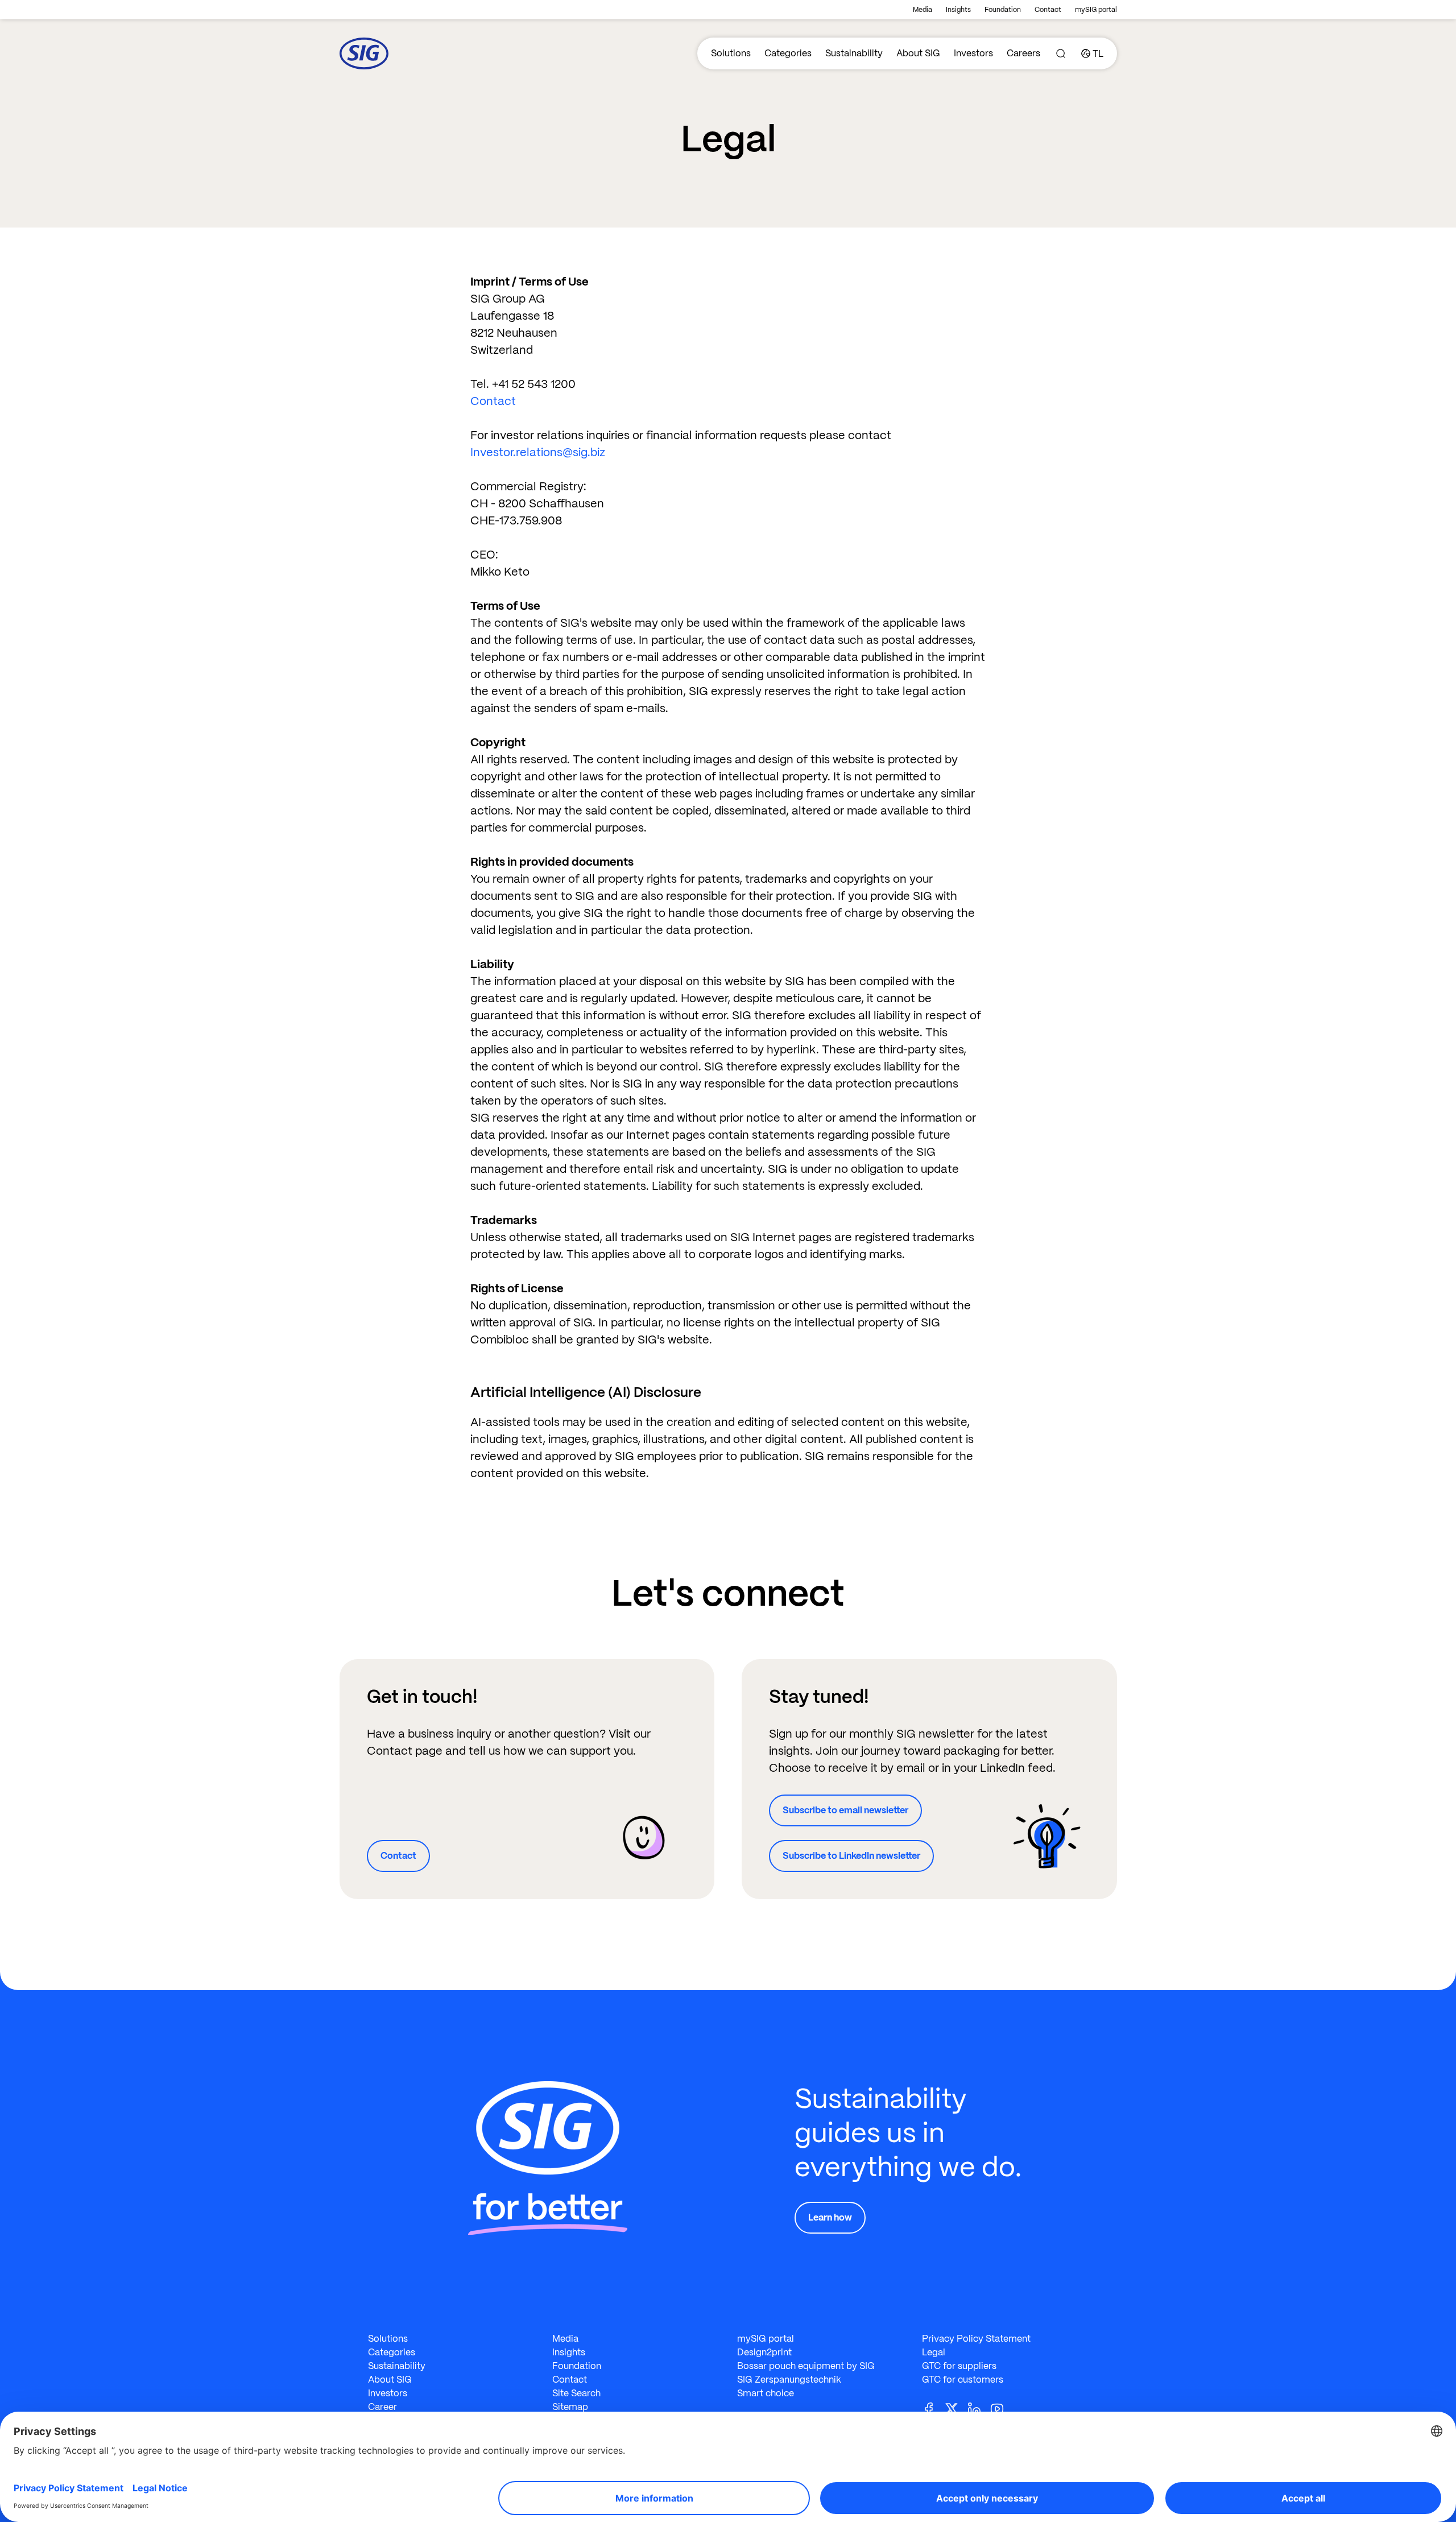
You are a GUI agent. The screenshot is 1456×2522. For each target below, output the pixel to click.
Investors (973, 53)
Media (923, 10)
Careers (1023, 53)
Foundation (1003, 10)
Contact (1048, 10)
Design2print (764, 2352)
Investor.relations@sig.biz (538, 452)
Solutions (731, 53)
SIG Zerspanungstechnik (789, 2380)
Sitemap (570, 2407)
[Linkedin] (979, 2408)
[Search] (1061, 53)
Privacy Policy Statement (976, 2339)
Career (382, 2407)
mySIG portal (1096, 10)
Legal (934, 2352)
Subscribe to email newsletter (845, 1810)
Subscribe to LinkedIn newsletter (851, 1856)
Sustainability (854, 53)
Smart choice (766, 2393)
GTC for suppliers (959, 2366)
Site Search (576, 2393)
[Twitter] (956, 2408)
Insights (958, 10)
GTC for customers (963, 2380)
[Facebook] (933, 2408)
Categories (788, 53)
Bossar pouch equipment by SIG (806, 2366)
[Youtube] (1002, 2408)
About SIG (918, 53)
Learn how (830, 2217)
